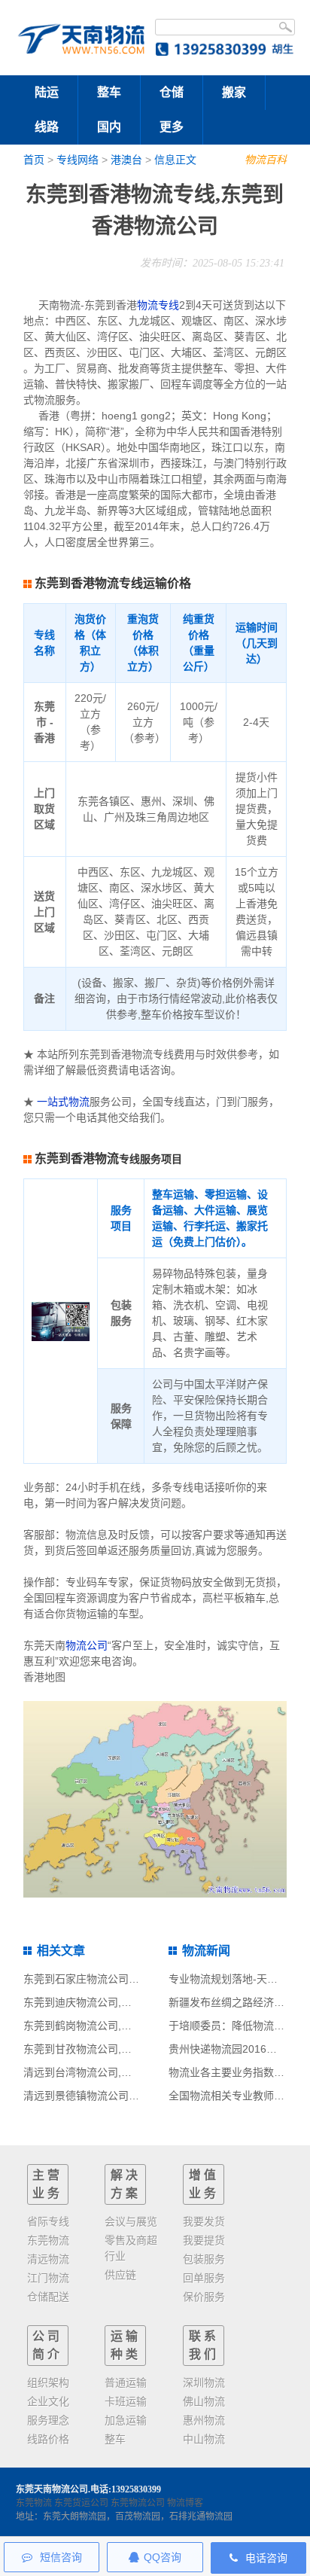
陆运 (47, 92)
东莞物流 (34, 2503)
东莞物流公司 (138, 2503)
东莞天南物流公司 (52, 2489)
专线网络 (77, 160)
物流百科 (266, 160)
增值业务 (204, 2184)
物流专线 (158, 305)
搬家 (234, 92)
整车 (109, 92)
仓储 (172, 92)
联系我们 (204, 2345)
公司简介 (47, 2345)
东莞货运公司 (81, 2503)
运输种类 (126, 2345)
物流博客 (185, 2503)
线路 (47, 127)
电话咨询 (265, 2558)
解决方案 (126, 2184)
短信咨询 (59, 2557)
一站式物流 (63, 1102)
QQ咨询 (163, 2557)
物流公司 (87, 1645)
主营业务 (47, 2184)
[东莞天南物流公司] (81, 37)
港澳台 (126, 160)
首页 (34, 160)
